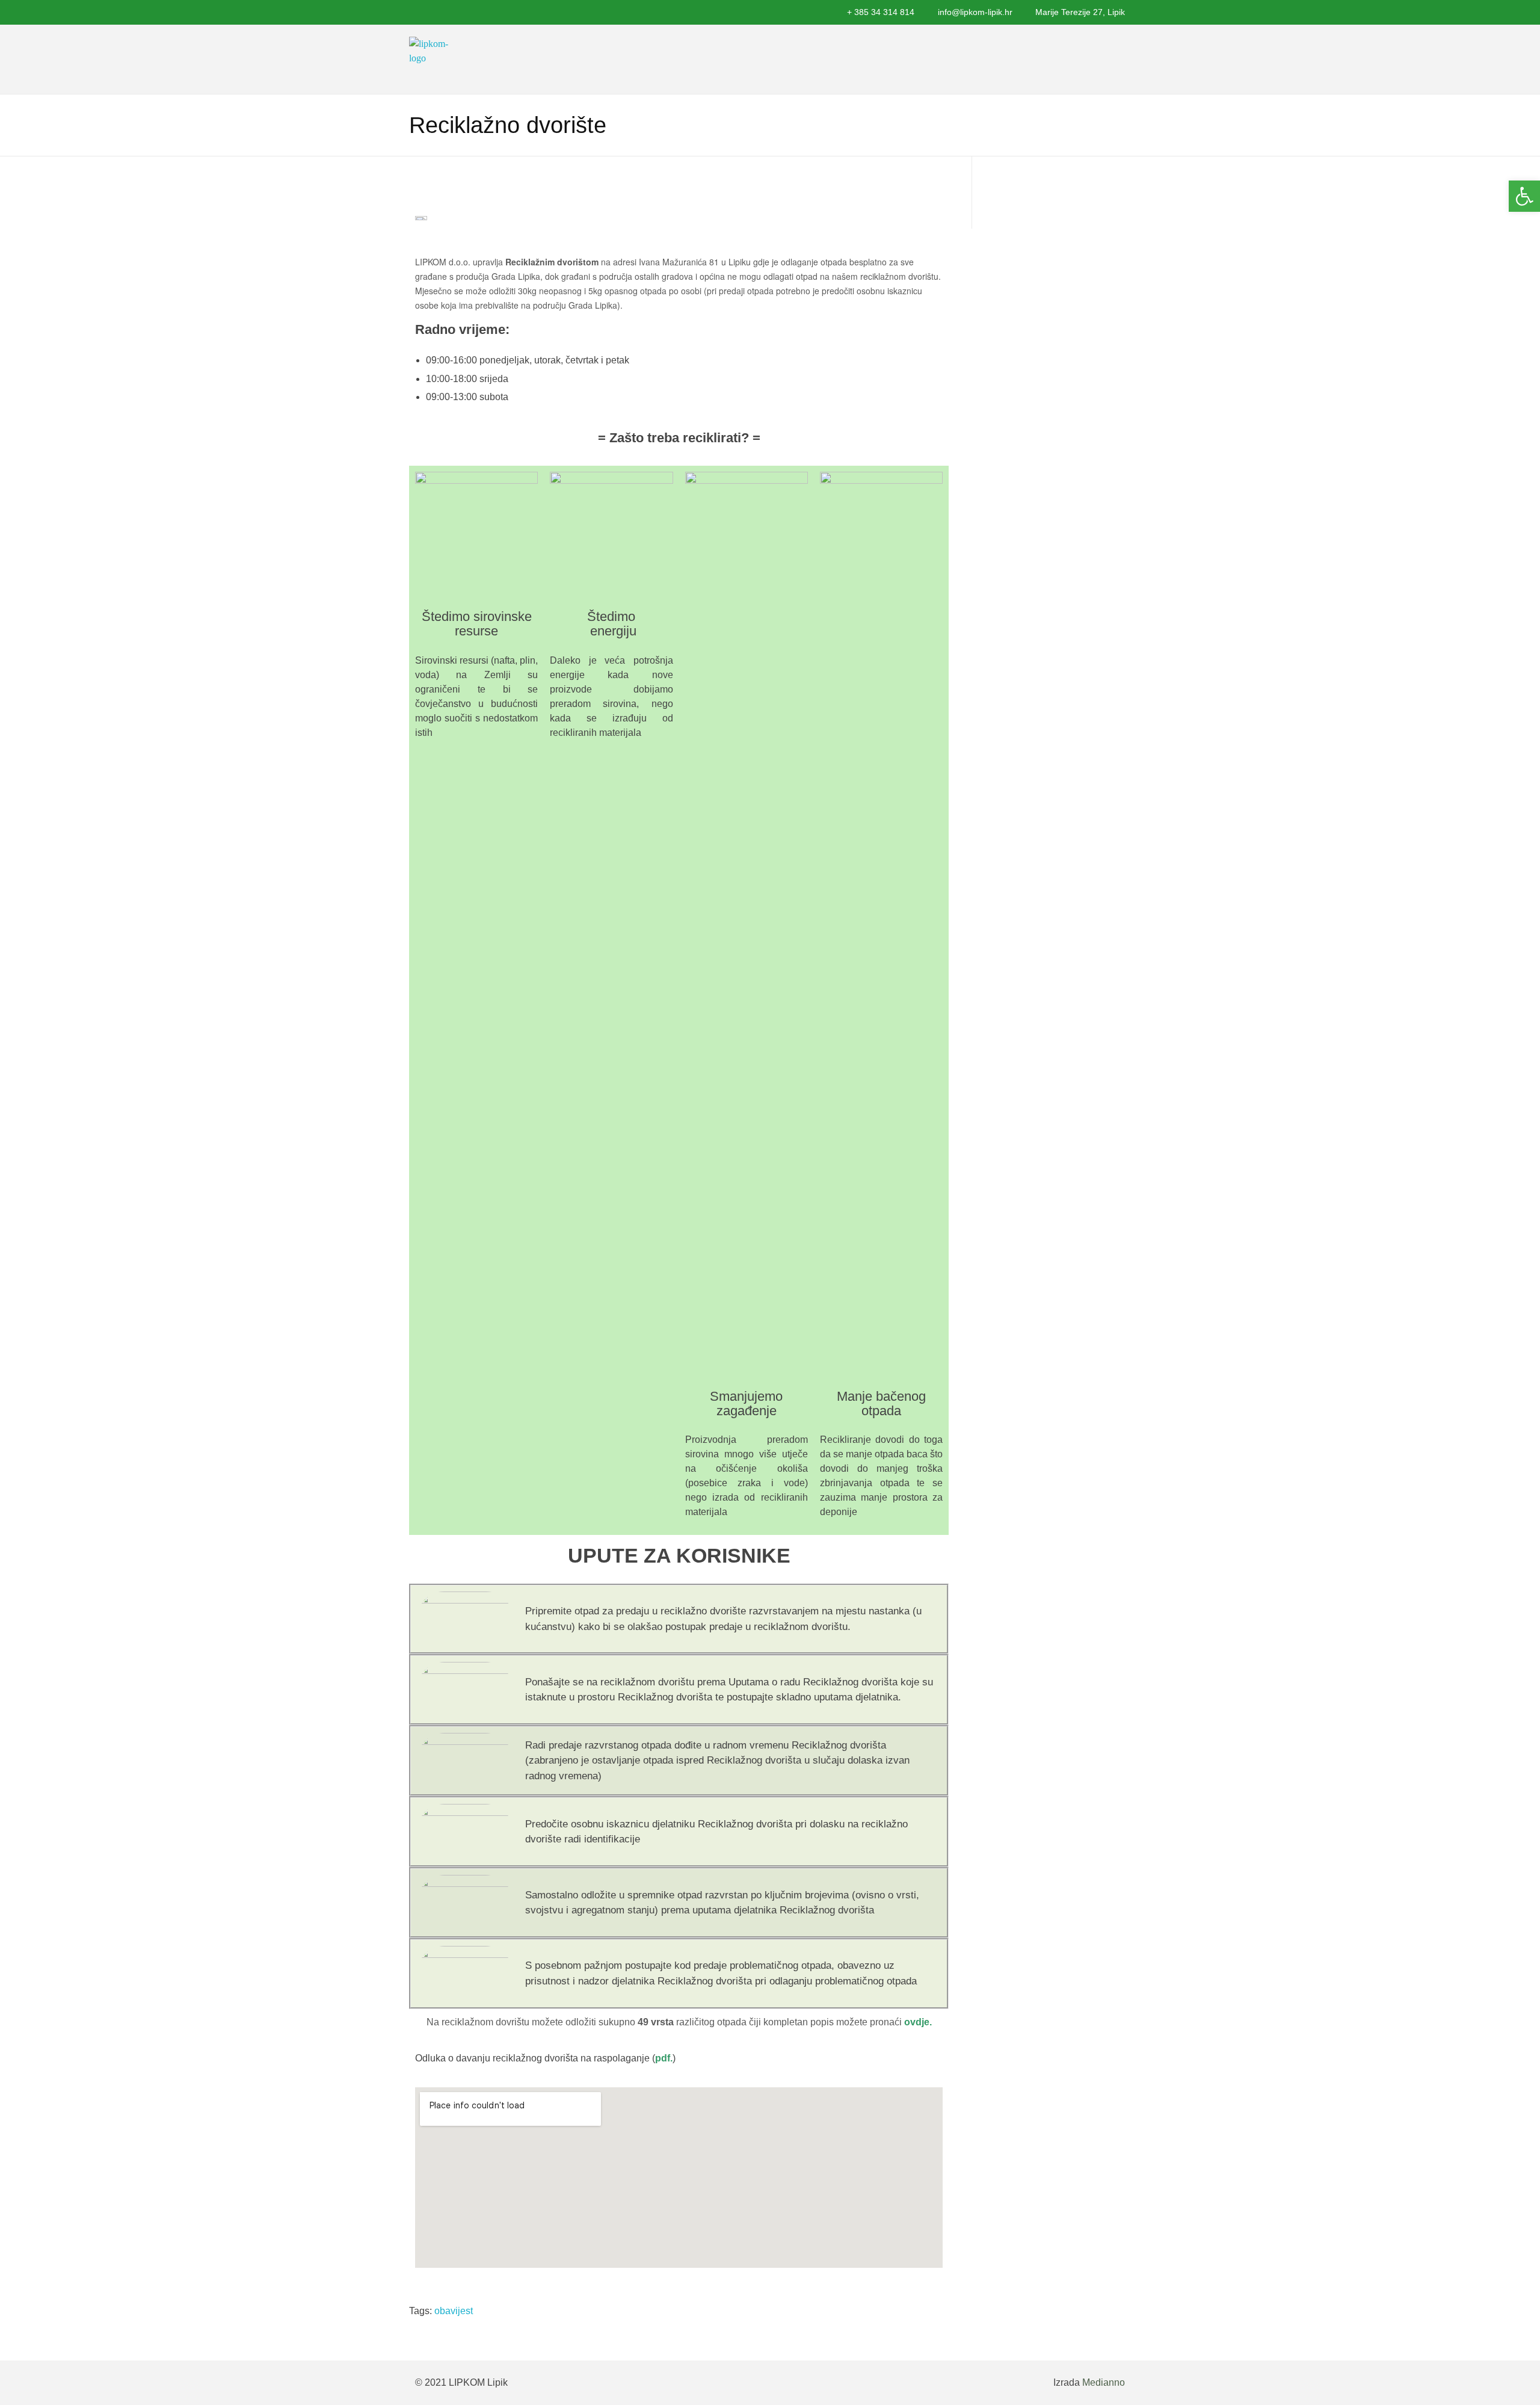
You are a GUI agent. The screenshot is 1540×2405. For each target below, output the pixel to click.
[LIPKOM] (433, 59)
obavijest (454, 2311)
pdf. (664, 2058)
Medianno (1104, 2382)
